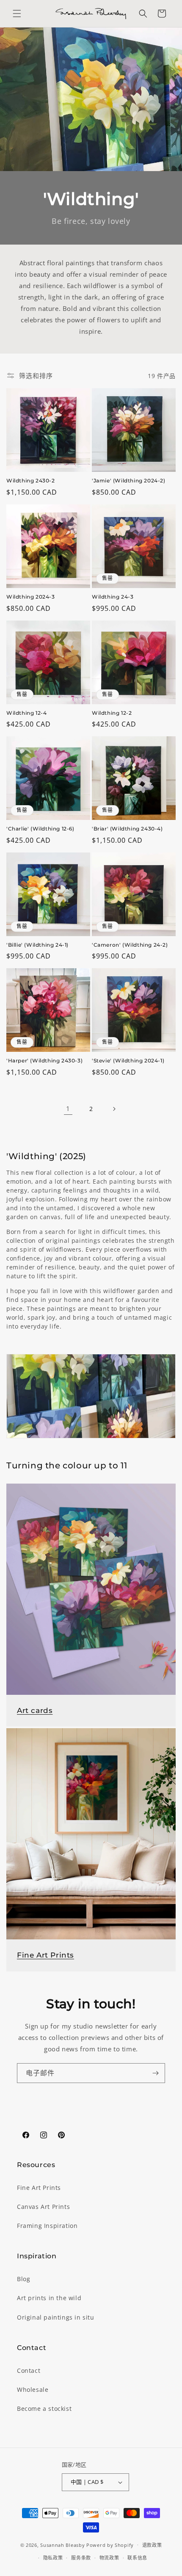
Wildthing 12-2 (112, 713)
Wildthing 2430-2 (31, 481)
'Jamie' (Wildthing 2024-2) (129, 481)
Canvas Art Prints (43, 2207)
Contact (29, 2370)
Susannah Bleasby (62, 2545)
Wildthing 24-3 (113, 597)
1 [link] (68, 1108)
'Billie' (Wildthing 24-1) (37, 945)
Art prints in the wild (49, 2298)
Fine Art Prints (45, 1955)
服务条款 (81, 2558)
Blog (23, 2279)
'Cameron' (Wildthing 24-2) (130, 945)
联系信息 (137, 2558)
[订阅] (155, 2073)
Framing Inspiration (47, 2226)
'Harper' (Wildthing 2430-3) (44, 1061)
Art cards (35, 1710)
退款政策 (152, 2545)
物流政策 (109, 2558)
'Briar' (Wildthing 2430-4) (127, 829)
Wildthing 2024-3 (31, 597)
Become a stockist (44, 2409)
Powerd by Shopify (110, 2545)
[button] (17, 14)
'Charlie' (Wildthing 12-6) (40, 829)
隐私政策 (53, 2558)
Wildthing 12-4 (26, 713)
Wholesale (33, 2389)
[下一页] (114, 1109)
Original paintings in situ (56, 2317)
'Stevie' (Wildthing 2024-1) (128, 1061)
